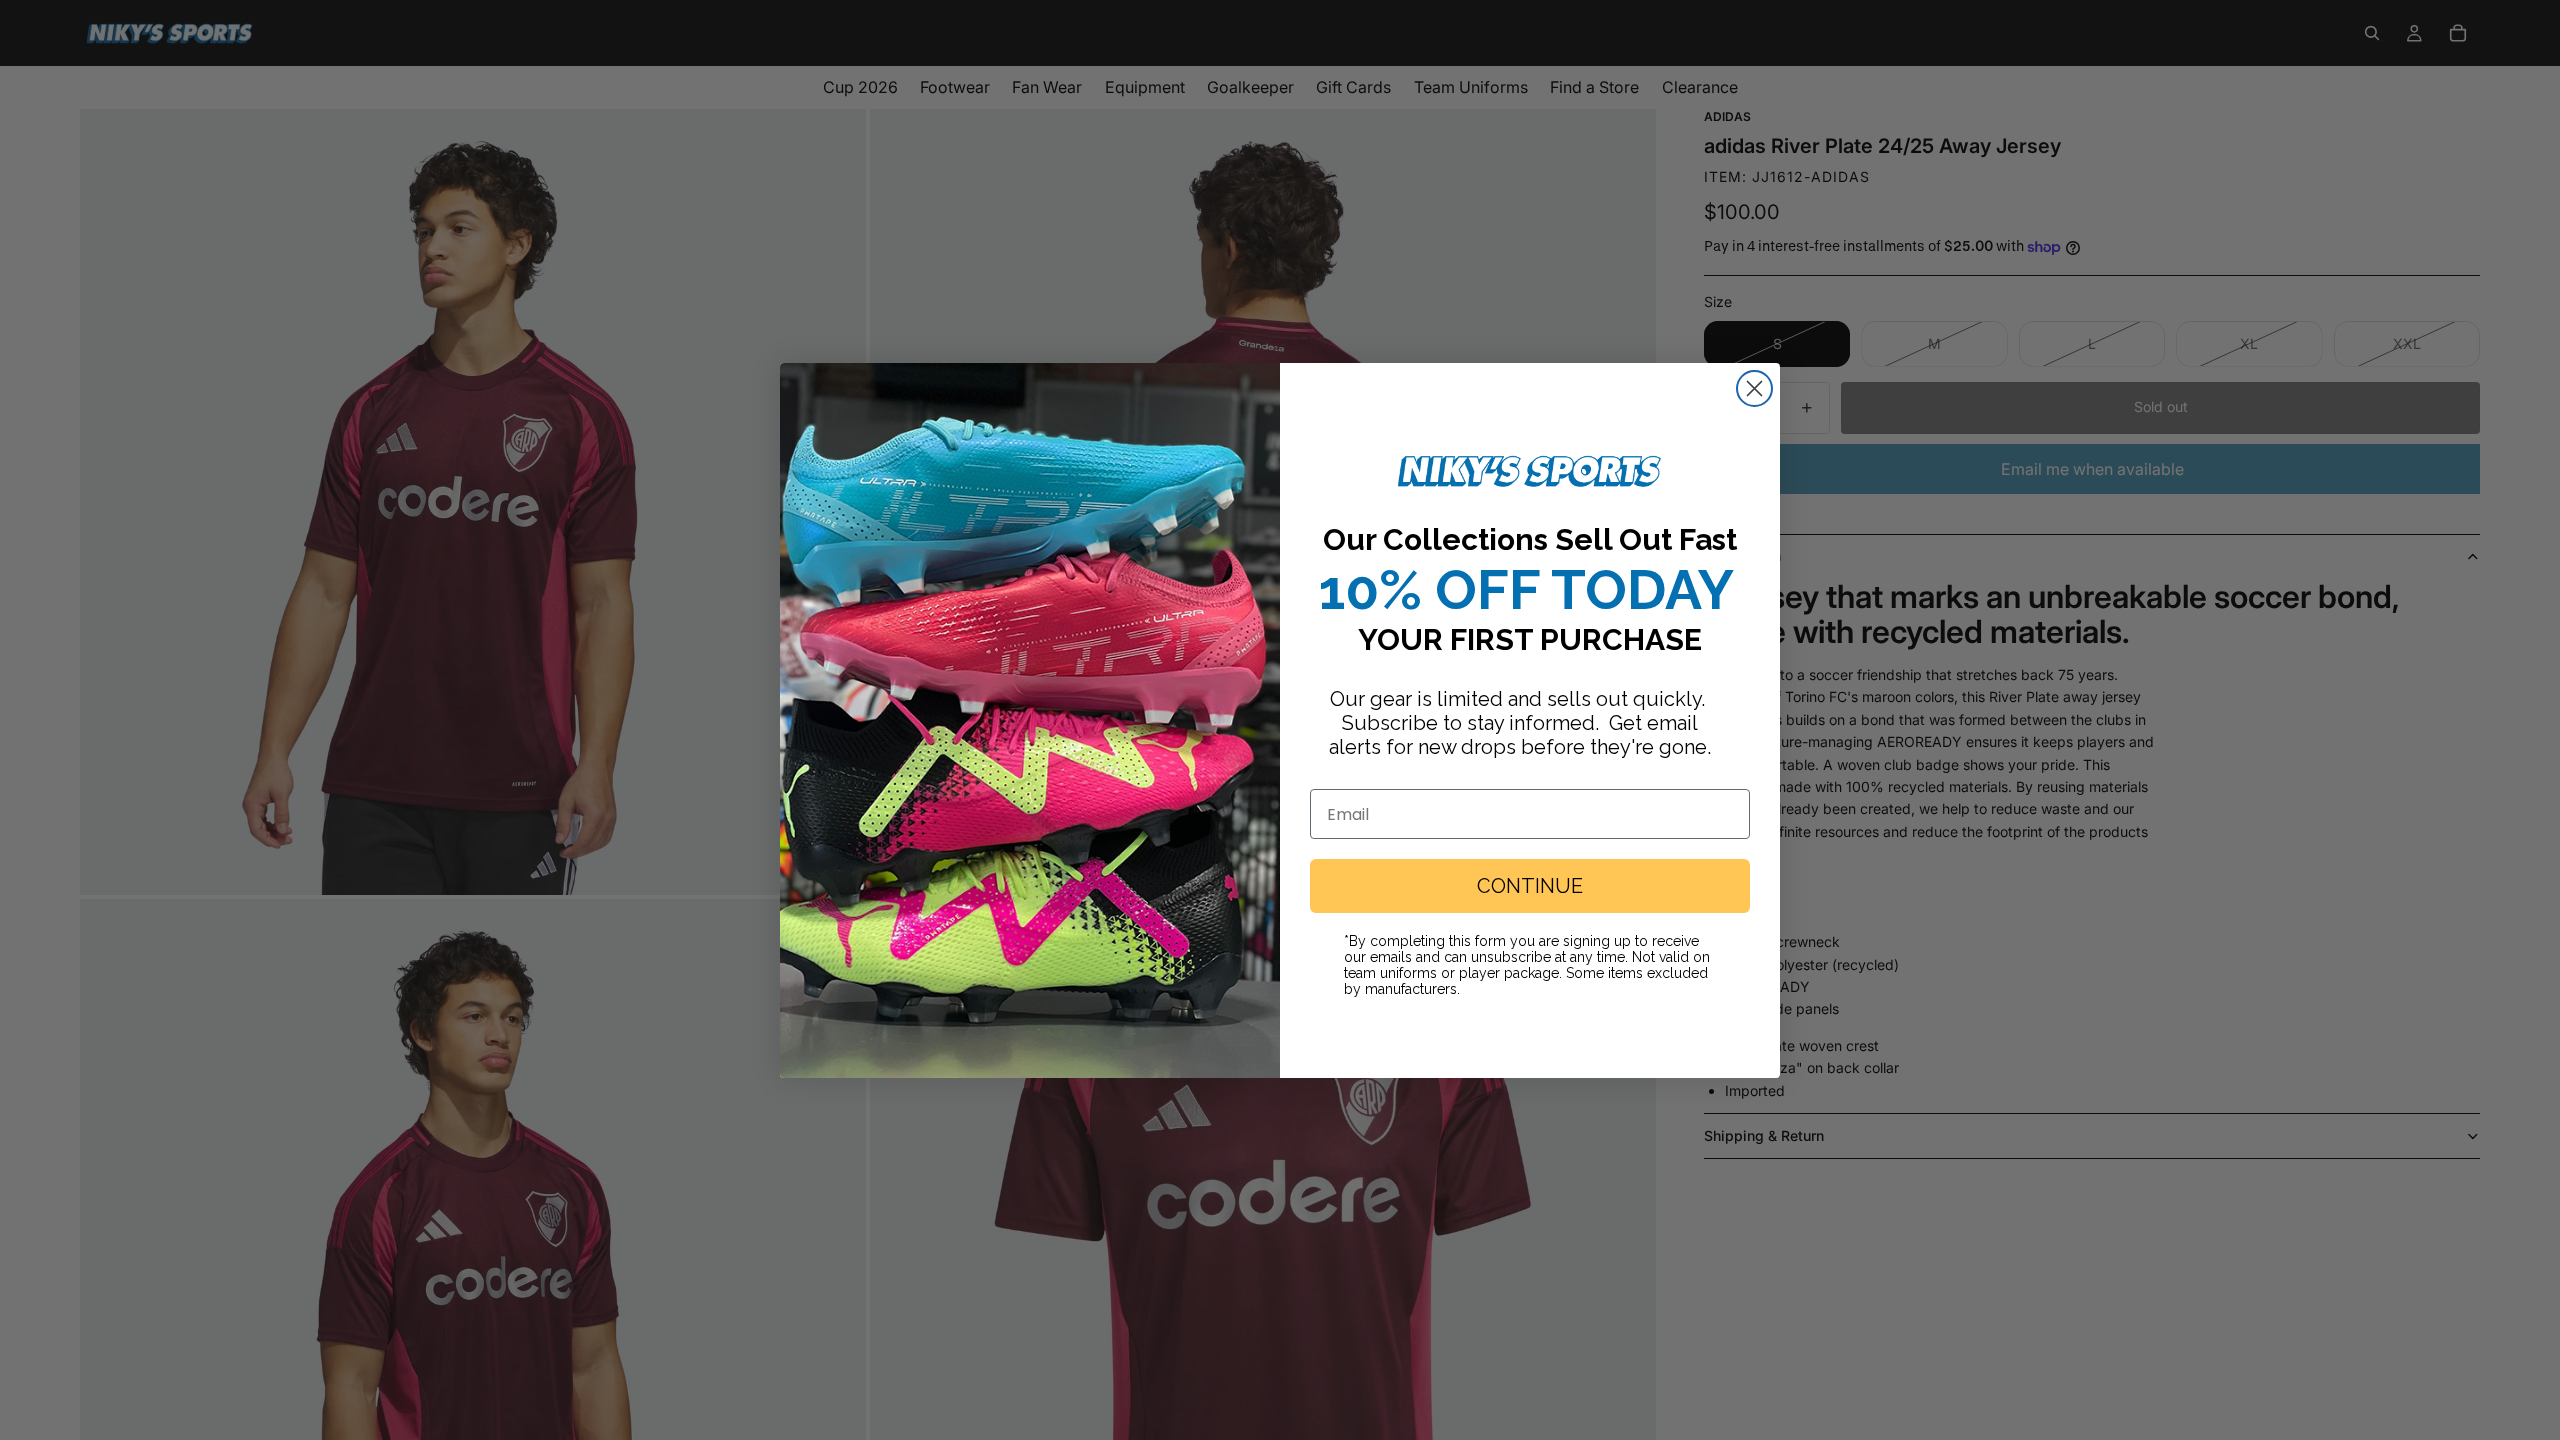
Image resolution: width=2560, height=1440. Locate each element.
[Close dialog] (1754, 388)
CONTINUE (1530, 886)
